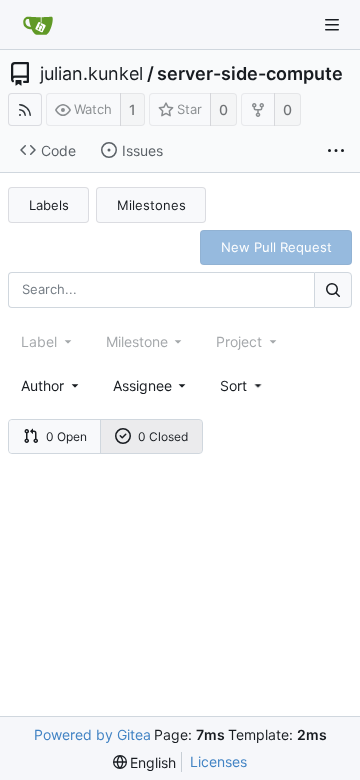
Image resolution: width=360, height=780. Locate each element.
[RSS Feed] (25, 109)
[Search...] (333, 289)
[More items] (336, 151)
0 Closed (163, 436)
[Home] (38, 25)
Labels (49, 205)
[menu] (242, 385)
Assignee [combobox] (142, 385)
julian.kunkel (91, 74)
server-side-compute (250, 74)
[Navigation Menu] (332, 25)
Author (42, 385)
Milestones (151, 205)
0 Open (66, 436)
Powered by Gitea (92, 734)
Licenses (218, 761)
